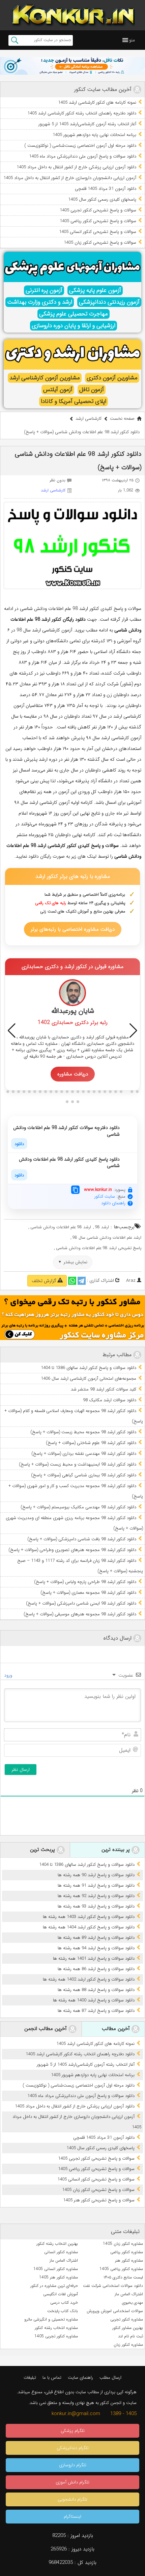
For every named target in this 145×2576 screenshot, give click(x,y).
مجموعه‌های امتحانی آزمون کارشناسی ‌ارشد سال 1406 (89, 1379)
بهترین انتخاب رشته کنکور (57, 2244)
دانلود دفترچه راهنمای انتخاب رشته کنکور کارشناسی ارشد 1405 (82, 113)
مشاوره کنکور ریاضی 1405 (121, 2269)
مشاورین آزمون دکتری (112, 378)
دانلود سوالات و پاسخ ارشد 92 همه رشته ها (96, 1896)
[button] (132, 40)
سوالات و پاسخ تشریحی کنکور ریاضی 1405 (98, 221)
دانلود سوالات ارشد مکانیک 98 (110, 1400)
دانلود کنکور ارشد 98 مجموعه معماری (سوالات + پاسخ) (88, 1593)
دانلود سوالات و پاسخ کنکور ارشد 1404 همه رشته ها (89, 1927)
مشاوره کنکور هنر (129, 2260)
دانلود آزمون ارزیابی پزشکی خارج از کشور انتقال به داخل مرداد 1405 (76, 167)
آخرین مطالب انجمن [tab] (46, 2029)
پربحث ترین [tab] (43, 1850)
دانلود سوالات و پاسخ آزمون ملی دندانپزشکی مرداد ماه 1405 (83, 156)
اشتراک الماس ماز (64, 2260)
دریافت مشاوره (73, 1074)
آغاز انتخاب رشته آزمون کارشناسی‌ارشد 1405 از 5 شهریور (87, 124)
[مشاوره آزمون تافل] (72, 66)
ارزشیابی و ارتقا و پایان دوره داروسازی (74, 326)
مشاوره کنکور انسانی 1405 (56, 2269)
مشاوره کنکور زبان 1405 (123, 2244)
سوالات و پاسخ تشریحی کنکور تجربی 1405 (98, 210)
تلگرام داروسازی (73, 2465)
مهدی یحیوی (133, 2303)
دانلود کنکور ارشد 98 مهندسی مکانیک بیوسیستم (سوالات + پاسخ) (78, 1507)
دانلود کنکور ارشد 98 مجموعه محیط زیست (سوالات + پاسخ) (83, 1432)
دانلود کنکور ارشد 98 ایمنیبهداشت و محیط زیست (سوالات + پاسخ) (78, 1464)
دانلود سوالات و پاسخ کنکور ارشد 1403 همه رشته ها (89, 1917)
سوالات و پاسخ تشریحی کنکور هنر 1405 (99, 2200)
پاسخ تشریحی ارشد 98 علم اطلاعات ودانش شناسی (99, 1248)
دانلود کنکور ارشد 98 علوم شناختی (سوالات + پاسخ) (91, 1443)
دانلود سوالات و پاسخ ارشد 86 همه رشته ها (96, 1969)
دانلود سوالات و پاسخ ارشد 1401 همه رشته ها (94, 1959)
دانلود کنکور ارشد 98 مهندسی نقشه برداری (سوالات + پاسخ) (84, 1454)
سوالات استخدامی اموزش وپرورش (115, 2311)
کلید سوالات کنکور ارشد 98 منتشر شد (104, 1389)
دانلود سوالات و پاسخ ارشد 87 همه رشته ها (96, 2011)
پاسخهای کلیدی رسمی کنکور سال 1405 (102, 199)
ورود (9, 1675)
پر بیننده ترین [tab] (117, 1850)
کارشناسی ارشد (89, 419)
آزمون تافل (92, 390)
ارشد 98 (102, 1227)
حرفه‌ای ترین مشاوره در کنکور (54, 2286)
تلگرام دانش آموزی (72, 2482)
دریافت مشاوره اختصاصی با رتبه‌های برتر (73, 929)
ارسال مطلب (110, 2378)
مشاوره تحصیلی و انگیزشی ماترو (51, 2319)
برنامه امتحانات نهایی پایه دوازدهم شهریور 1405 (94, 135)
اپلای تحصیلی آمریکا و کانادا (74, 401)
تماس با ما (52, 2378)
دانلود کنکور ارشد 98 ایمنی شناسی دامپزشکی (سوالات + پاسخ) (81, 1603)
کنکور (72, 846)
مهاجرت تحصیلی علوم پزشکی (74, 314)
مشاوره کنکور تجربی (127, 2319)
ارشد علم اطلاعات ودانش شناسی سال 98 (107, 1238)
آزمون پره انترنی (44, 290)
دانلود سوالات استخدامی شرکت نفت (113, 2286)
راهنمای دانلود (113, 1203)
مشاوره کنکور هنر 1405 (59, 2277)
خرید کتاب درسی (64, 2303)
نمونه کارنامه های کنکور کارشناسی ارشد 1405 (97, 102)
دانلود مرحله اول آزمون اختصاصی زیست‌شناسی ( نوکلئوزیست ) (80, 146)
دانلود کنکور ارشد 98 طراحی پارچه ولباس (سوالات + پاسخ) (85, 1582)
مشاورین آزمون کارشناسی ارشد (45, 378)
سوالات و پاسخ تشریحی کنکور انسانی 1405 (98, 232)
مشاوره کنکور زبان (128, 2345)
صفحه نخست (122, 419)
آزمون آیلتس (58, 390)
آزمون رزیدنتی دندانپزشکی (109, 302)
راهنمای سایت (80, 2378)
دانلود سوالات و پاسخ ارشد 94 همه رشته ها (96, 1948)
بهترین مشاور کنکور (128, 2328)
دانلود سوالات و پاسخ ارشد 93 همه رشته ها (96, 1906)
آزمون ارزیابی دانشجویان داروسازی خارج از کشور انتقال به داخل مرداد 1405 (70, 178)
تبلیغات (30, 2378)
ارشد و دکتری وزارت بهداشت (40, 302)
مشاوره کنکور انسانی (61, 2252)
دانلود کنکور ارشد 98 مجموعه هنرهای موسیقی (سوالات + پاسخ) (80, 1614)
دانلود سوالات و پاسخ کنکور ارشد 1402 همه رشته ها (89, 1979)
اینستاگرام (72, 2517)
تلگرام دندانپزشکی (73, 2448)
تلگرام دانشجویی (72, 2499)
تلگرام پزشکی (73, 2431)
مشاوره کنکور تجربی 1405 (56, 2336)
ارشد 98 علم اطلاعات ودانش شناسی (61, 1227)
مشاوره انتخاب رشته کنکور (56, 2328)
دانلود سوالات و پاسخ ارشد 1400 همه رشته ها (94, 2000)
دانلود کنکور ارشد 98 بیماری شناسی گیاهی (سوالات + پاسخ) (84, 1475)
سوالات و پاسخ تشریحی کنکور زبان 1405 (100, 243)
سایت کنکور (105, 1196)
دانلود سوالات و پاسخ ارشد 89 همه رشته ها (96, 1938)
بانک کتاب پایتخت (63, 2311)
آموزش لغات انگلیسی (61, 2294)
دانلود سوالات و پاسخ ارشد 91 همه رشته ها (96, 1885)
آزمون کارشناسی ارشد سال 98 (44, 630)
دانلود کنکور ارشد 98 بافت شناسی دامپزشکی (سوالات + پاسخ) (82, 1539)
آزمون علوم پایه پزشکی (95, 290)
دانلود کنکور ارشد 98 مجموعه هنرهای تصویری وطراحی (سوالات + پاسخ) (72, 1550)
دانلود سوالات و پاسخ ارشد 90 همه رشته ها (96, 1875)
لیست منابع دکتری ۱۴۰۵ (123, 2277)
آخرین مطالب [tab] (117, 2029)
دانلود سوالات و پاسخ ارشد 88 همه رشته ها (96, 1990)
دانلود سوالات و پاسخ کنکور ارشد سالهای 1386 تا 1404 (89, 1368)
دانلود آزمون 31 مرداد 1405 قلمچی (106, 189)
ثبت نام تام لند (130, 2336)
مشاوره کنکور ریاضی (127, 2252)
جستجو (15, 40)
